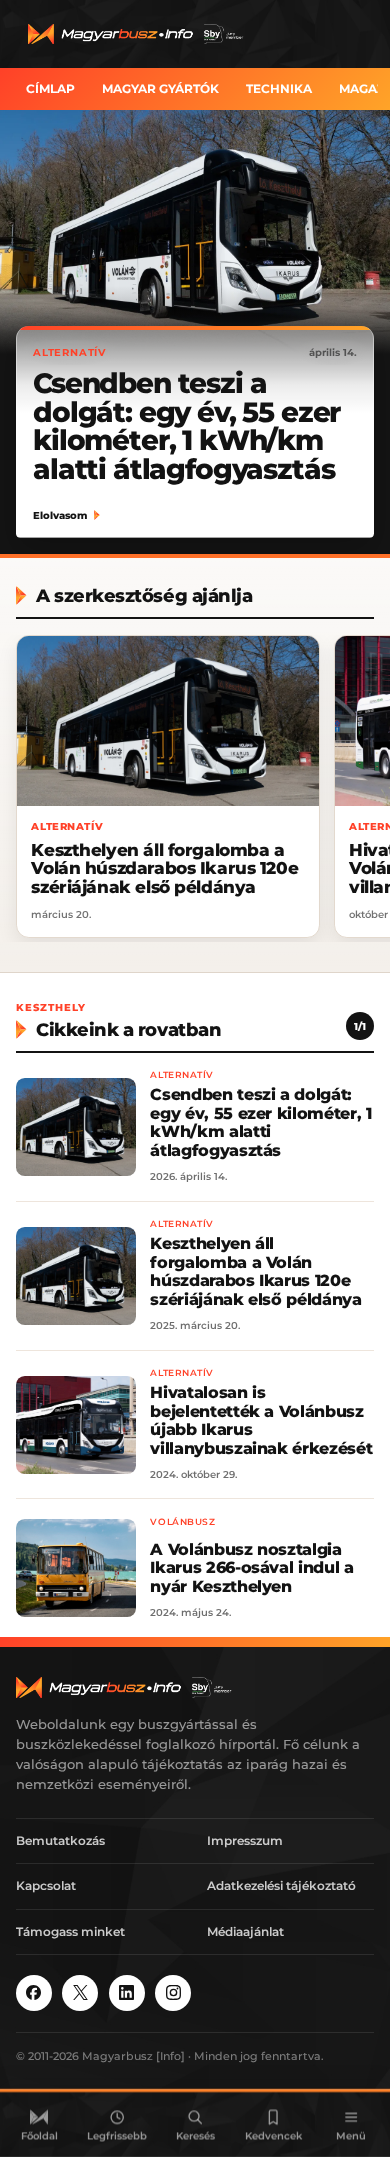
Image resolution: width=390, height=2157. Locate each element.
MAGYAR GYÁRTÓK (160, 88)
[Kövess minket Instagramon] (173, 1993)
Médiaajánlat (245, 1931)
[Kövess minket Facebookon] (34, 1993)
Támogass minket (70, 1931)
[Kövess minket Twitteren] (80, 1993)
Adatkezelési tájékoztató (281, 1885)
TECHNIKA (279, 88)
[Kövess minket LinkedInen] (127, 1993)
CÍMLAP (50, 88)
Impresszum (245, 1840)
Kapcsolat (46, 1885)
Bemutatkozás (60, 1840)
